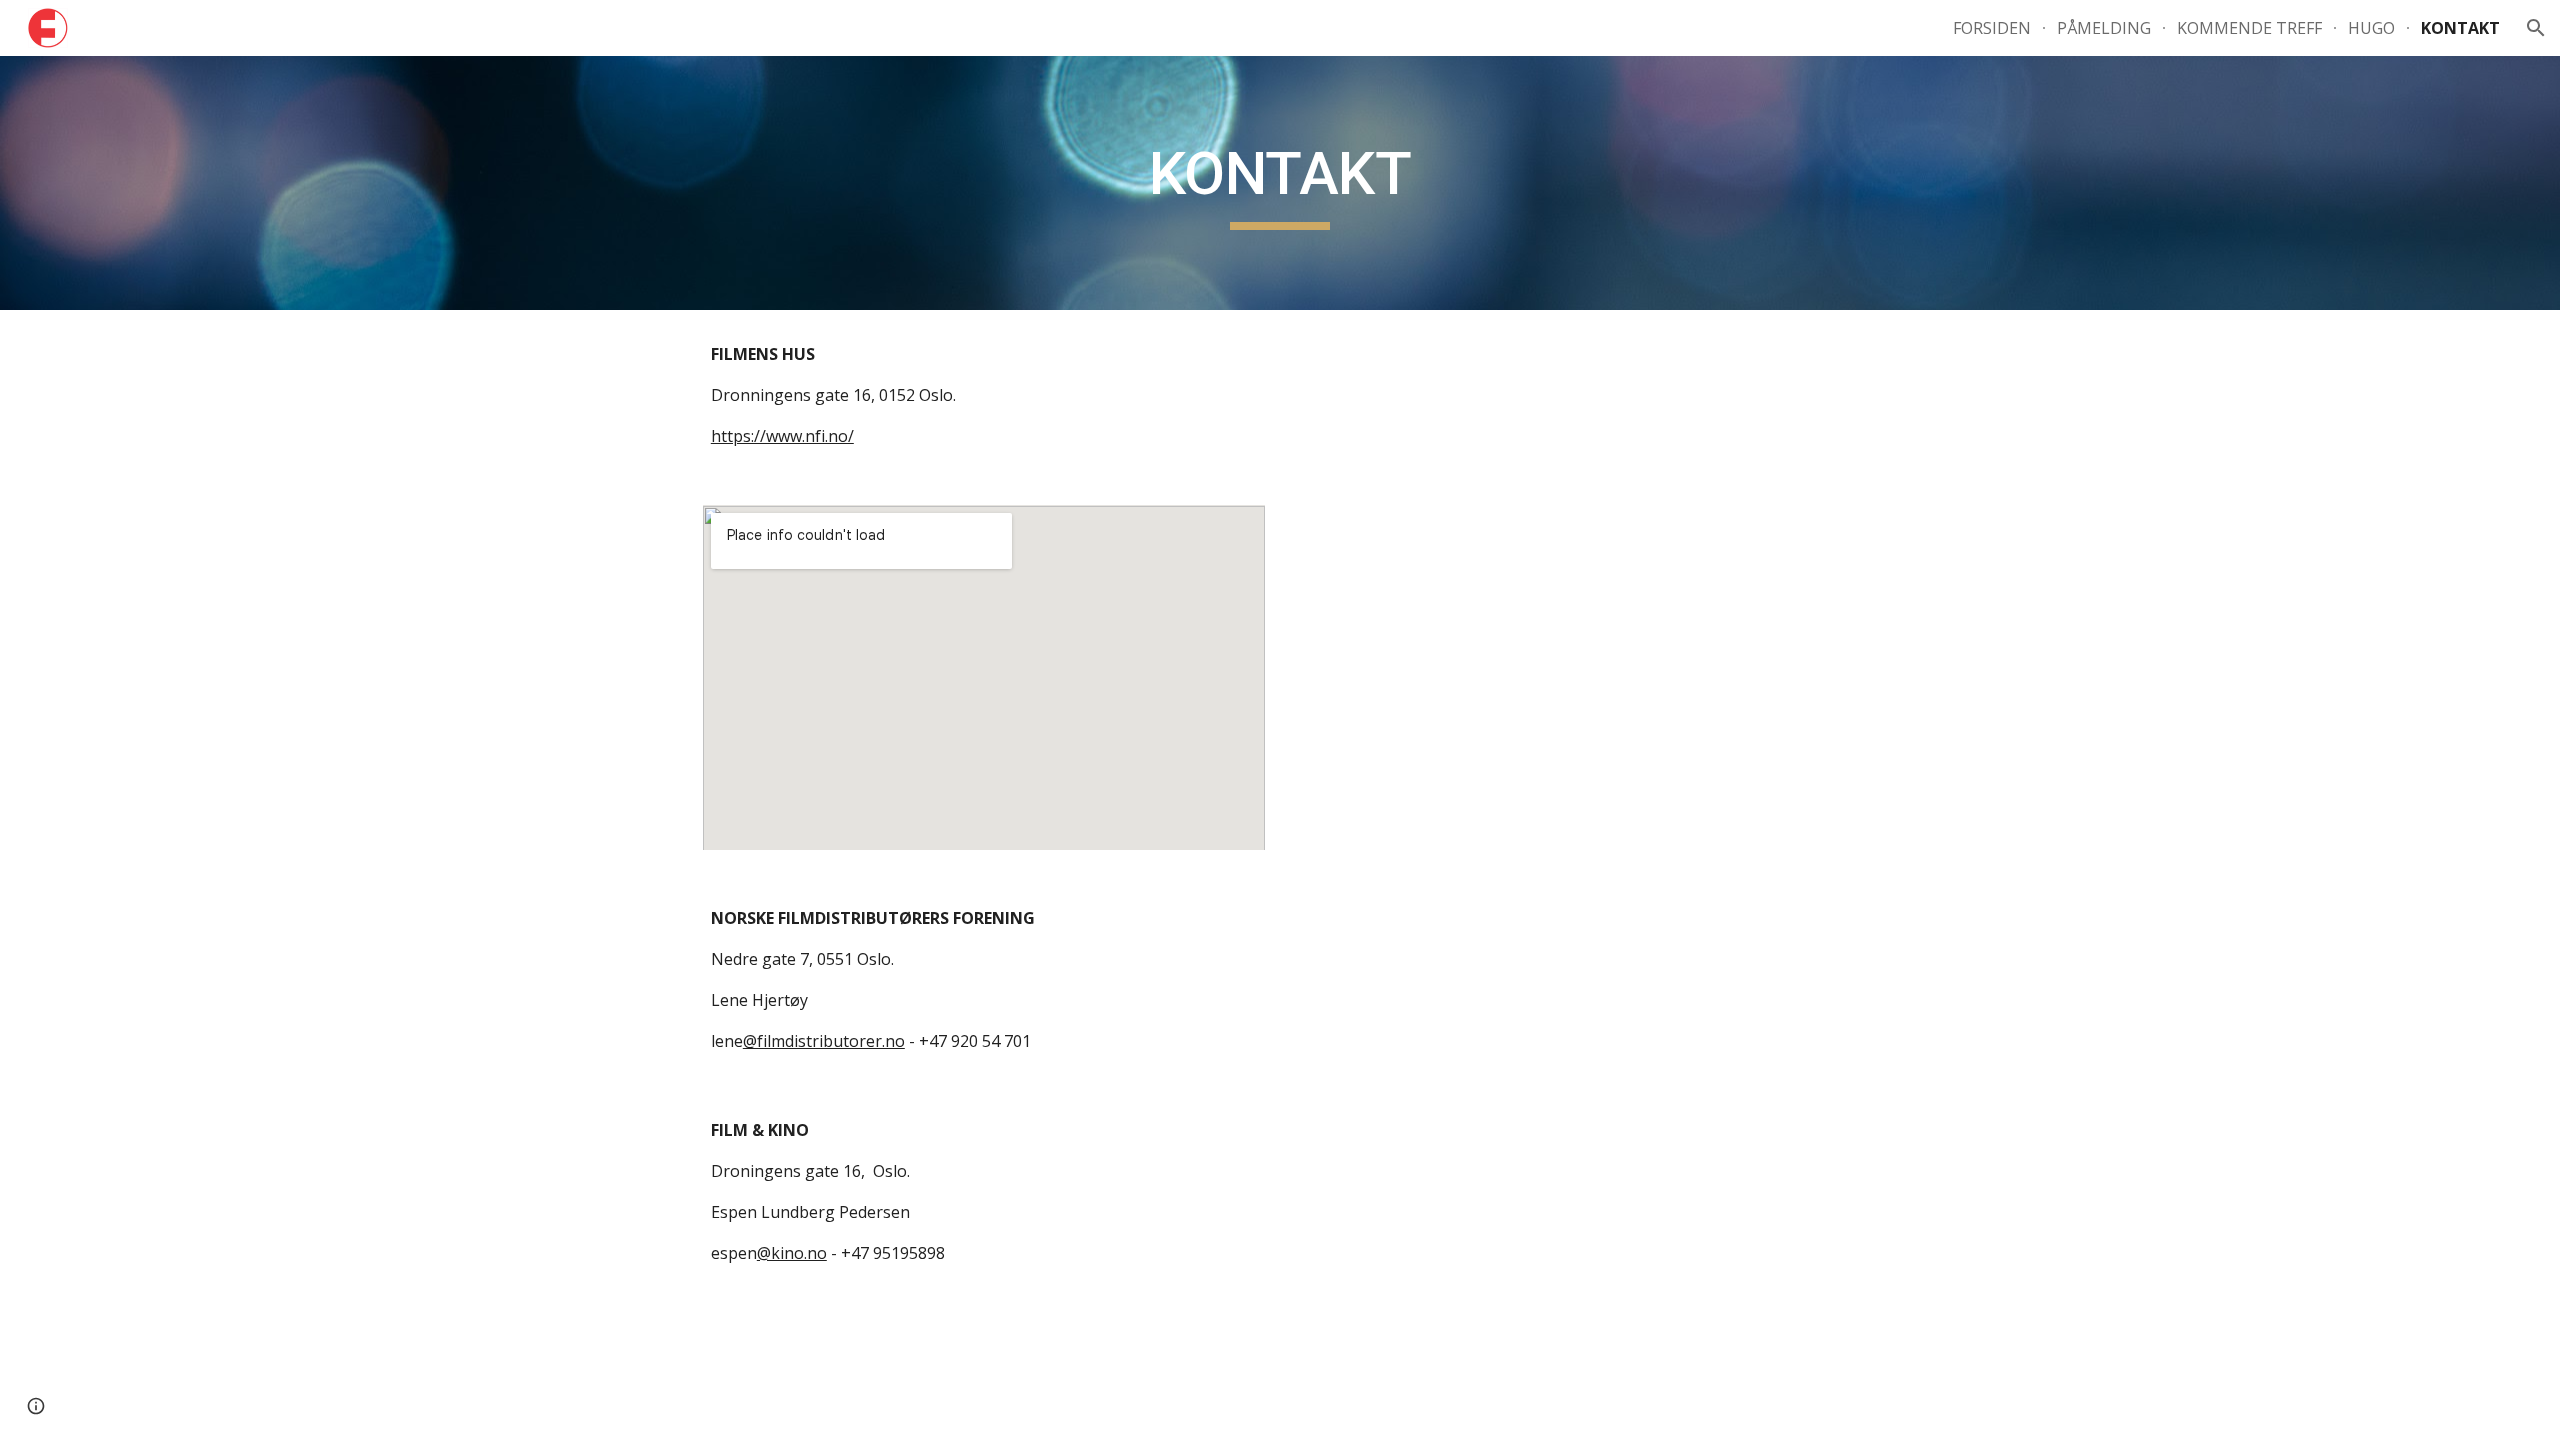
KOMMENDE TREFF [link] (2249, 28)
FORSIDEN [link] (1992, 28)
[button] (2536, 28)
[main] (1280, 183)
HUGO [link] (2371, 28)
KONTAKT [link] (2460, 28)
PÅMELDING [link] (2104, 28)
